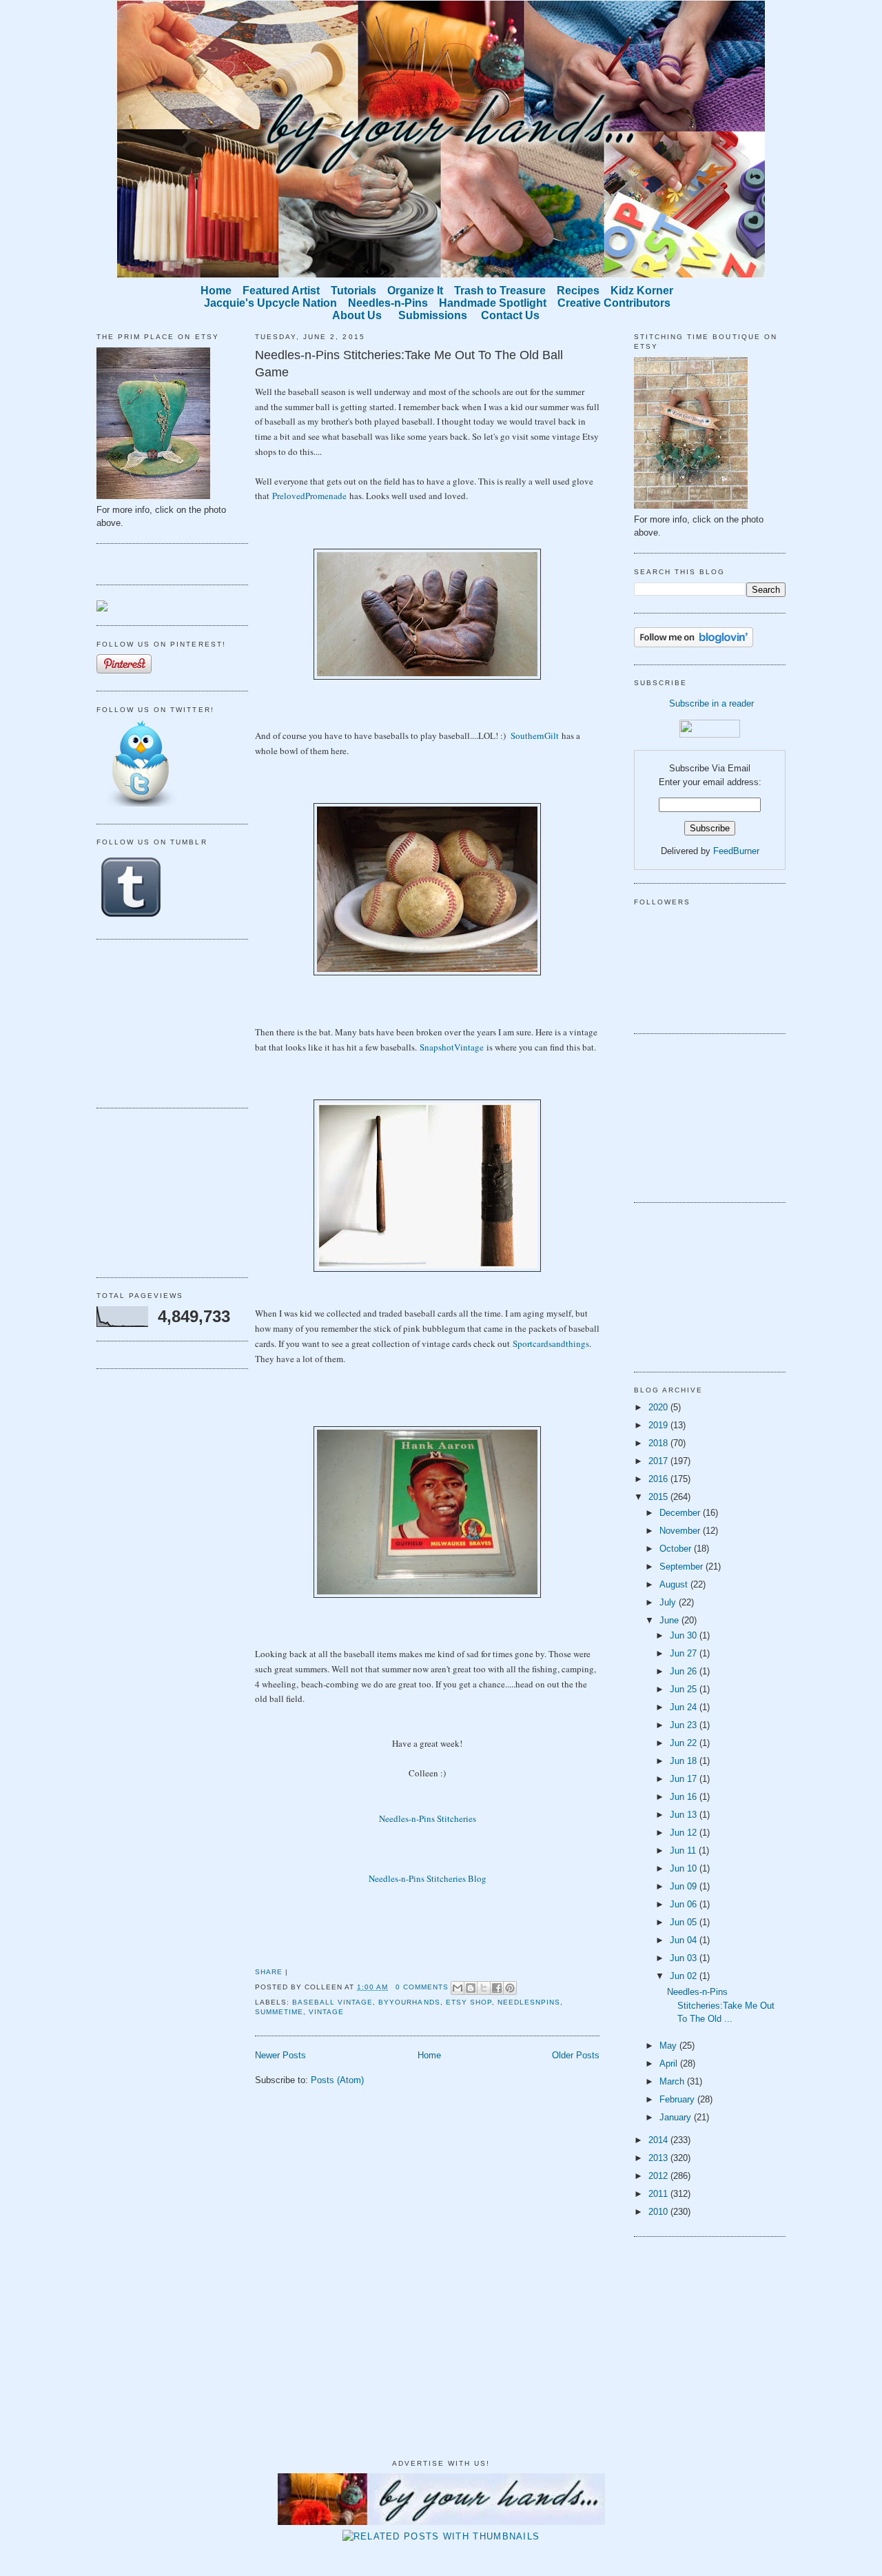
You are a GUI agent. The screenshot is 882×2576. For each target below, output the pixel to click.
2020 (659, 1407)
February (678, 2099)
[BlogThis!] (471, 1988)
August (675, 1584)
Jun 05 (685, 1922)
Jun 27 (685, 1653)
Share (269, 1972)
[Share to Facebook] (497, 1988)
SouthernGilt (535, 736)
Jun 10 (685, 1868)
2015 (659, 1497)
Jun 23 (685, 1725)
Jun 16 (685, 1797)
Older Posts (576, 2055)
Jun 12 (685, 1833)
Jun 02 (685, 1976)
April (670, 2063)
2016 (659, 1479)
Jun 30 (685, 1635)
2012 (659, 2176)
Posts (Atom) (337, 2080)
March (673, 2081)
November (681, 1531)
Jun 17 (685, 1779)
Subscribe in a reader (711, 703)
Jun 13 (685, 1815)
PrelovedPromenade (309, 496)
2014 (659, 2140)
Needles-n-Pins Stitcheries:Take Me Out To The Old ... (721, 2005)
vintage (326, 2012)
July (669, 1602)
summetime (279, 2012)
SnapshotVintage (452, 1047)
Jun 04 (685, 1940)
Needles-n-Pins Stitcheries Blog (428, 1878)
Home (429, 2055)
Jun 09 (685, 1886)
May (669, 2046)
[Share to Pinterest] (510, 1988)
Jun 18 (685, 1761)
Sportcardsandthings (551, 1343)
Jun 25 (685, 1689)
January (677, 2117)
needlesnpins (529, 2002)
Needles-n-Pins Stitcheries (428, 1818)
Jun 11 (684, 1850)
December (681, 1513)
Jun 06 (685, 1904)
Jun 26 (685, 1671)
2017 (659, 1461)
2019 (659, 1425)
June (670, 1620)
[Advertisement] (165, 1022)
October (677, 1549)
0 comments (422, 1987)
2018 (659, 1443)
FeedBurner (736, 851)
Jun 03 (685, 1958)
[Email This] (458, 1988)
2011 (659, 2194)
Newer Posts (280, 2055)
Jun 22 (685, 1743)
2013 (659, 2158)
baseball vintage (332, 2002)
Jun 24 (685, 1707)
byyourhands (409, 2002)
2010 (659, 2212)
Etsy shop (469, 2002)
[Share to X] (484, 1988)
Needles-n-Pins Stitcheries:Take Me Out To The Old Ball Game (409, 364)
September (683, 1566)
